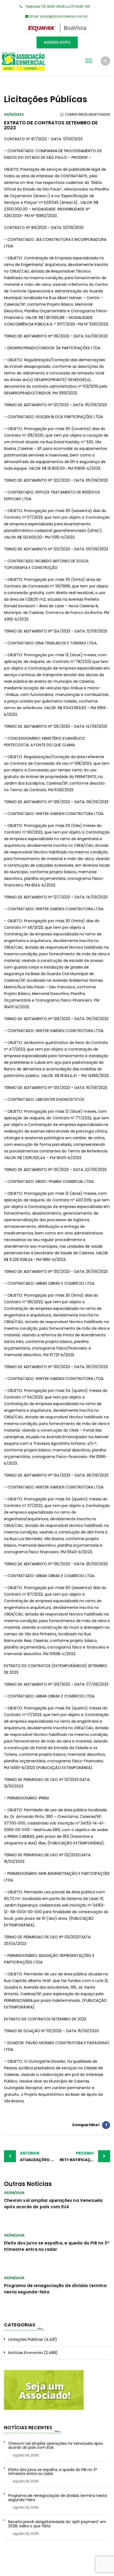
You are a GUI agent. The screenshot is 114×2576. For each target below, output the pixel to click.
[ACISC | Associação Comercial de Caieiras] (23, 62)
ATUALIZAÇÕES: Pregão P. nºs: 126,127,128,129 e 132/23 (38, 2156)
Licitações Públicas (26, 2339)
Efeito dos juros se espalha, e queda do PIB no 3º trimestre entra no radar (53, 2472)
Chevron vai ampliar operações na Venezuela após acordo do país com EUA (56, 2446)
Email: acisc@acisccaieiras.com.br (58, 16)
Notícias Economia (25, 2353)
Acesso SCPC (57, 42)
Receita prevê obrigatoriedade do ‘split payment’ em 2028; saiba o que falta (57, 2524)
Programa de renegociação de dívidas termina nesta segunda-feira (58, 2498)
